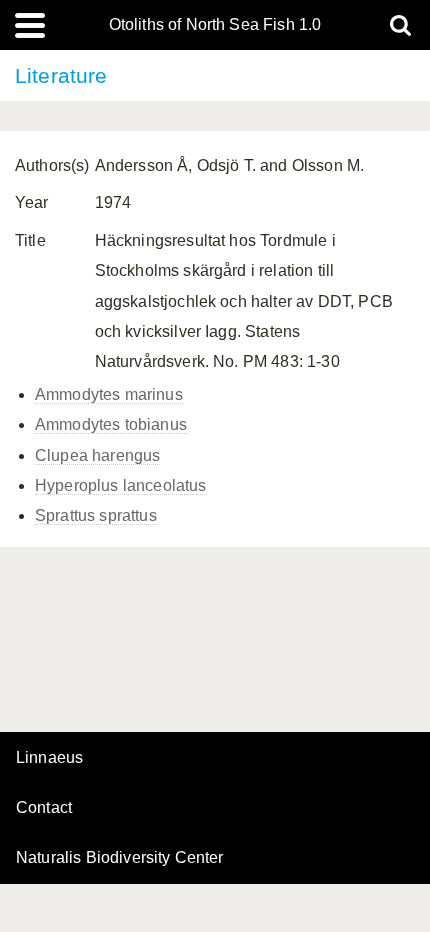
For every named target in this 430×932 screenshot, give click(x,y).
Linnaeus (49, 758)
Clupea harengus (97, 455)
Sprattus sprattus (96, 515)
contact (44, 807)
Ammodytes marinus (109, 394)
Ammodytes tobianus (111, 424)
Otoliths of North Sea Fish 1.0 (215, 25)
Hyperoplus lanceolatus (121, 485)
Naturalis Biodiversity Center (120, 858)
